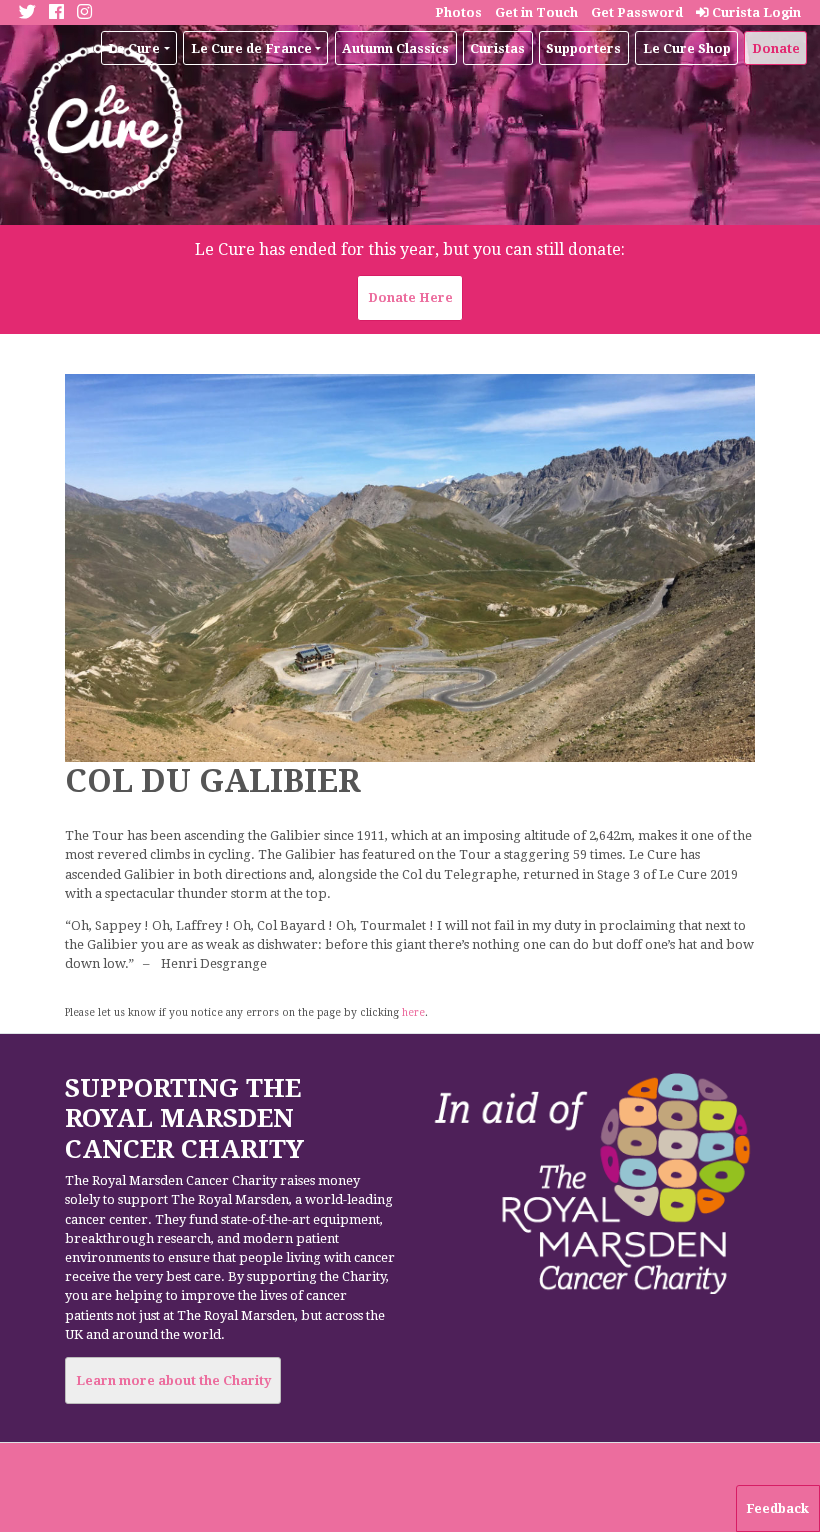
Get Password (637, 12)
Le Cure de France (251, 48)
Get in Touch (536, 12)
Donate (776, 48)
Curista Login (755, 12)
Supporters (583, 48)
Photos (458, 12)
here (413, 1012)
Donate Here (410, 297)
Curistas (497, 48)
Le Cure (134, 48)
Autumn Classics (395, 48)
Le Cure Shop (687, 48)
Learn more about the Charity (173, 1380)
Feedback (777, 1508)
